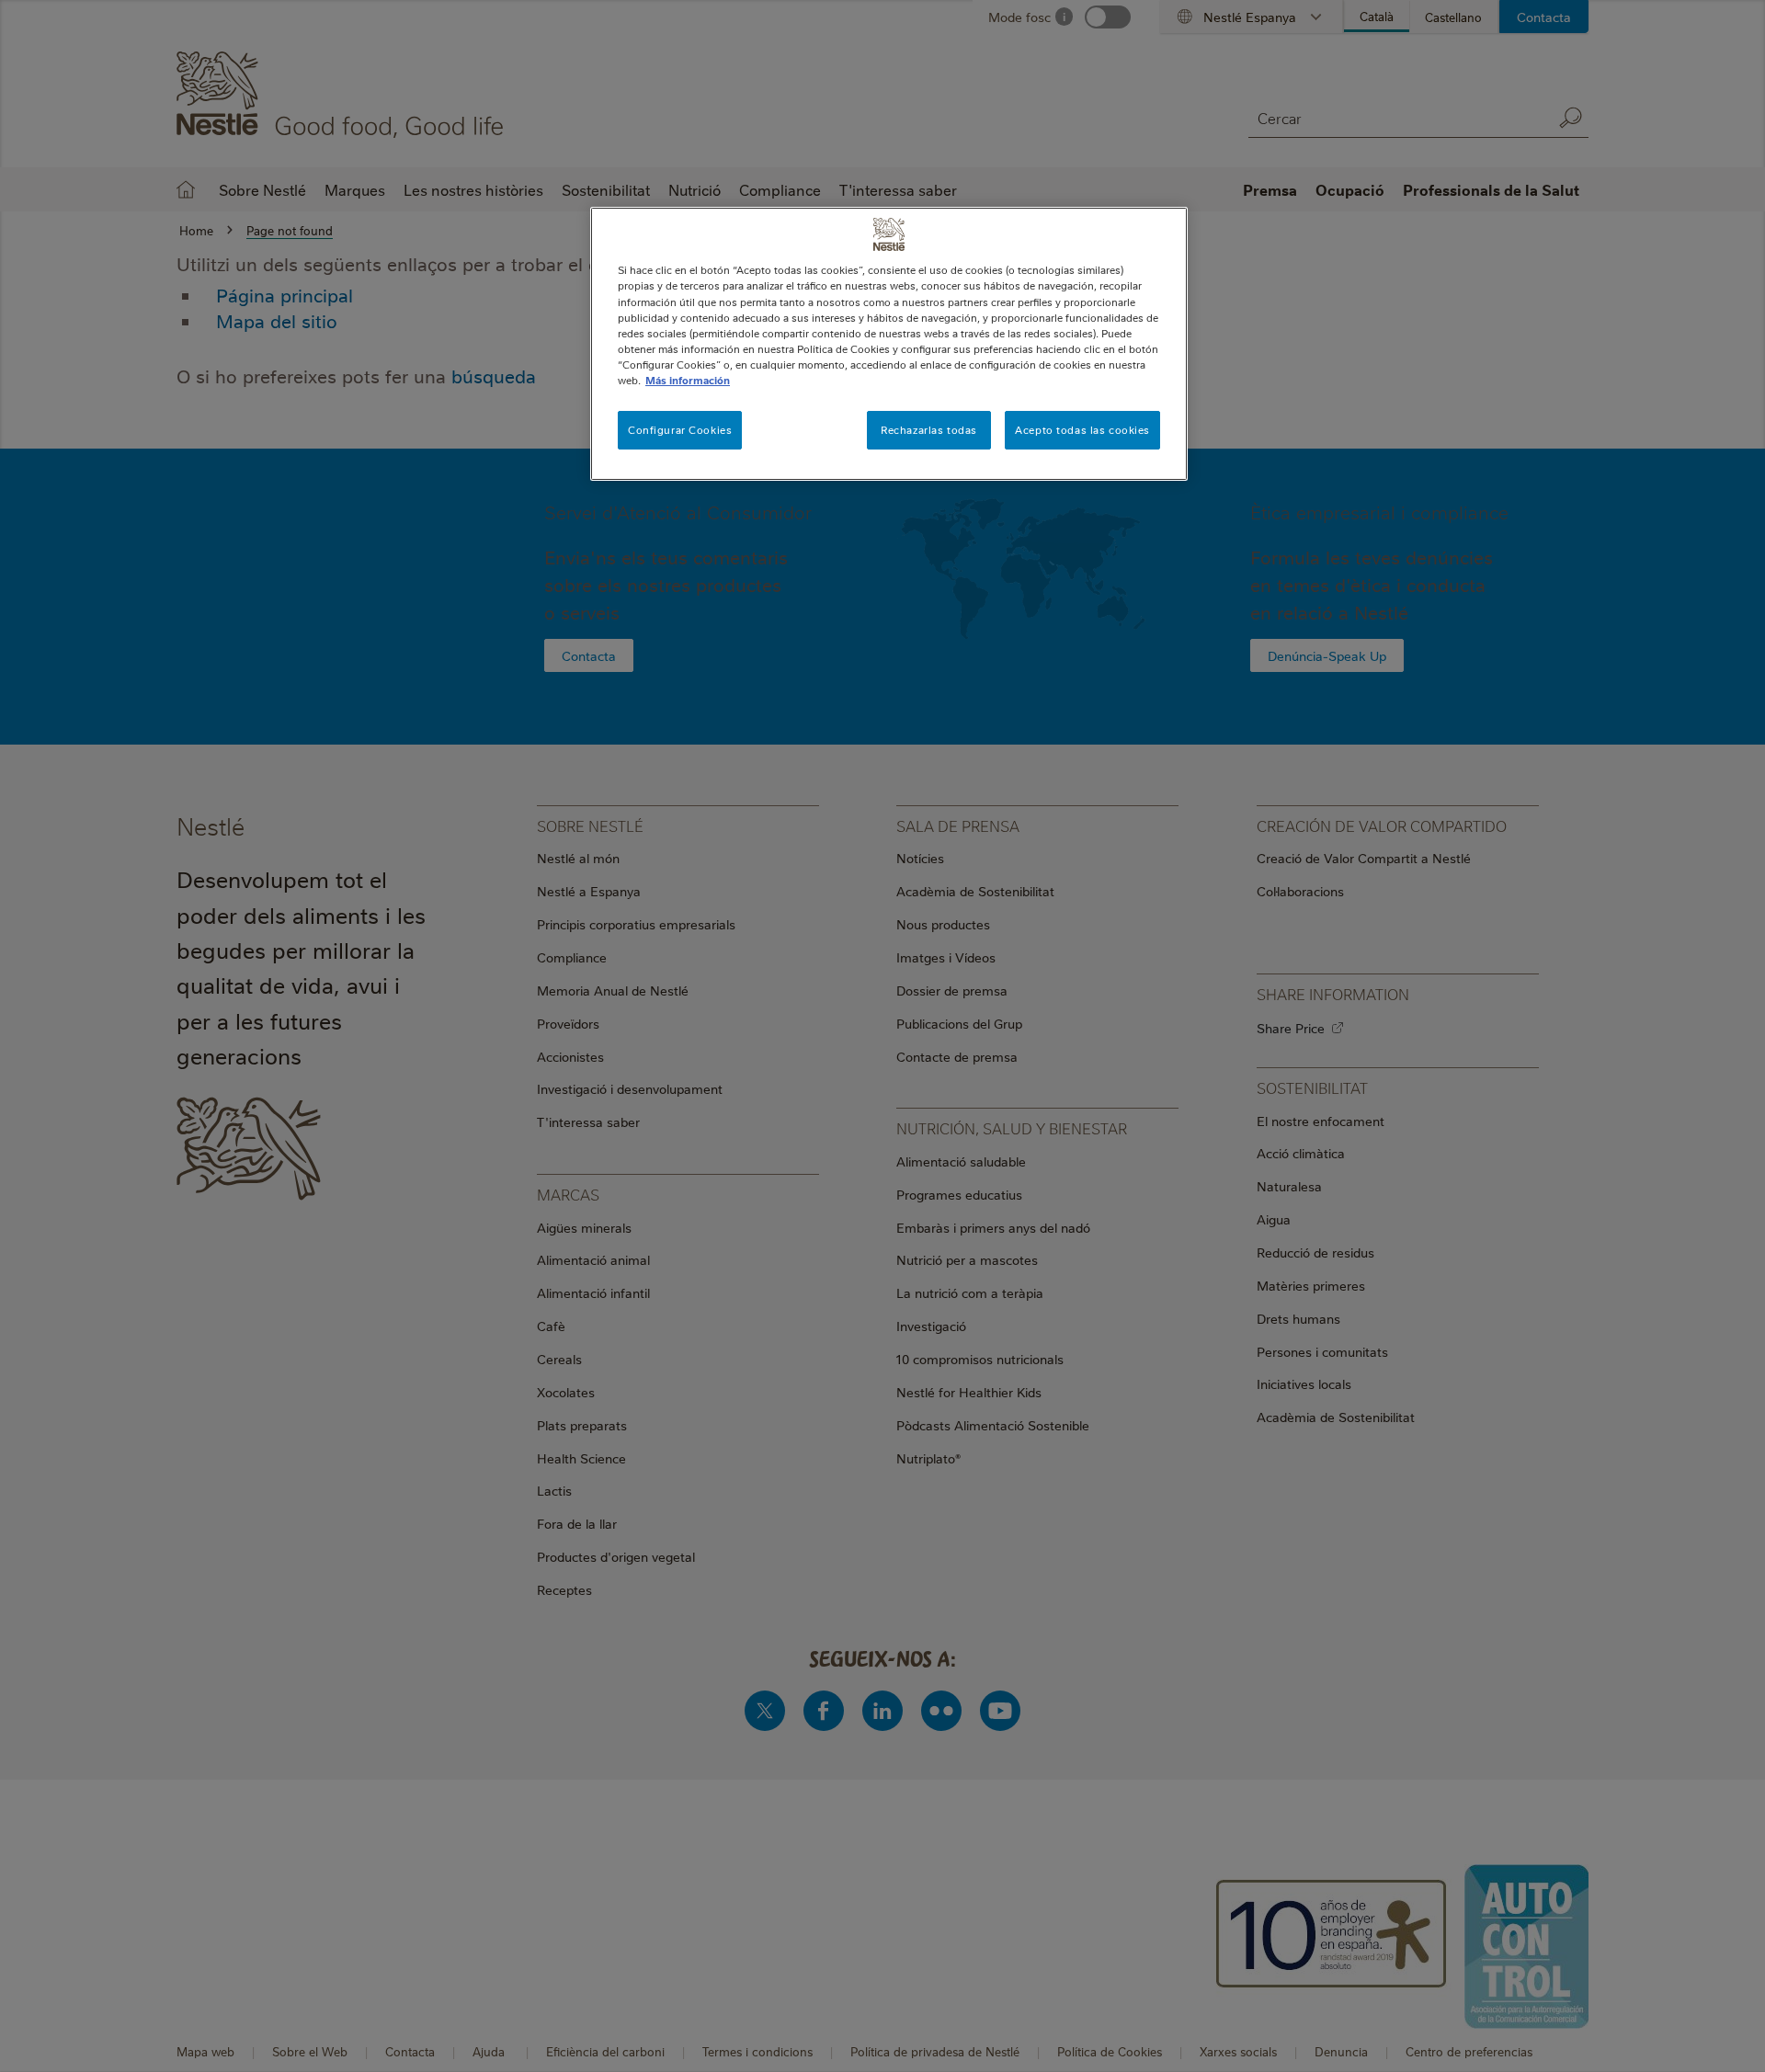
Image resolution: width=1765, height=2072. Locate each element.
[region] (889, 343)
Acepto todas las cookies (1082, 430)
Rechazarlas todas (929, 430)
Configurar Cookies (680, 430)
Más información (688, 380)
